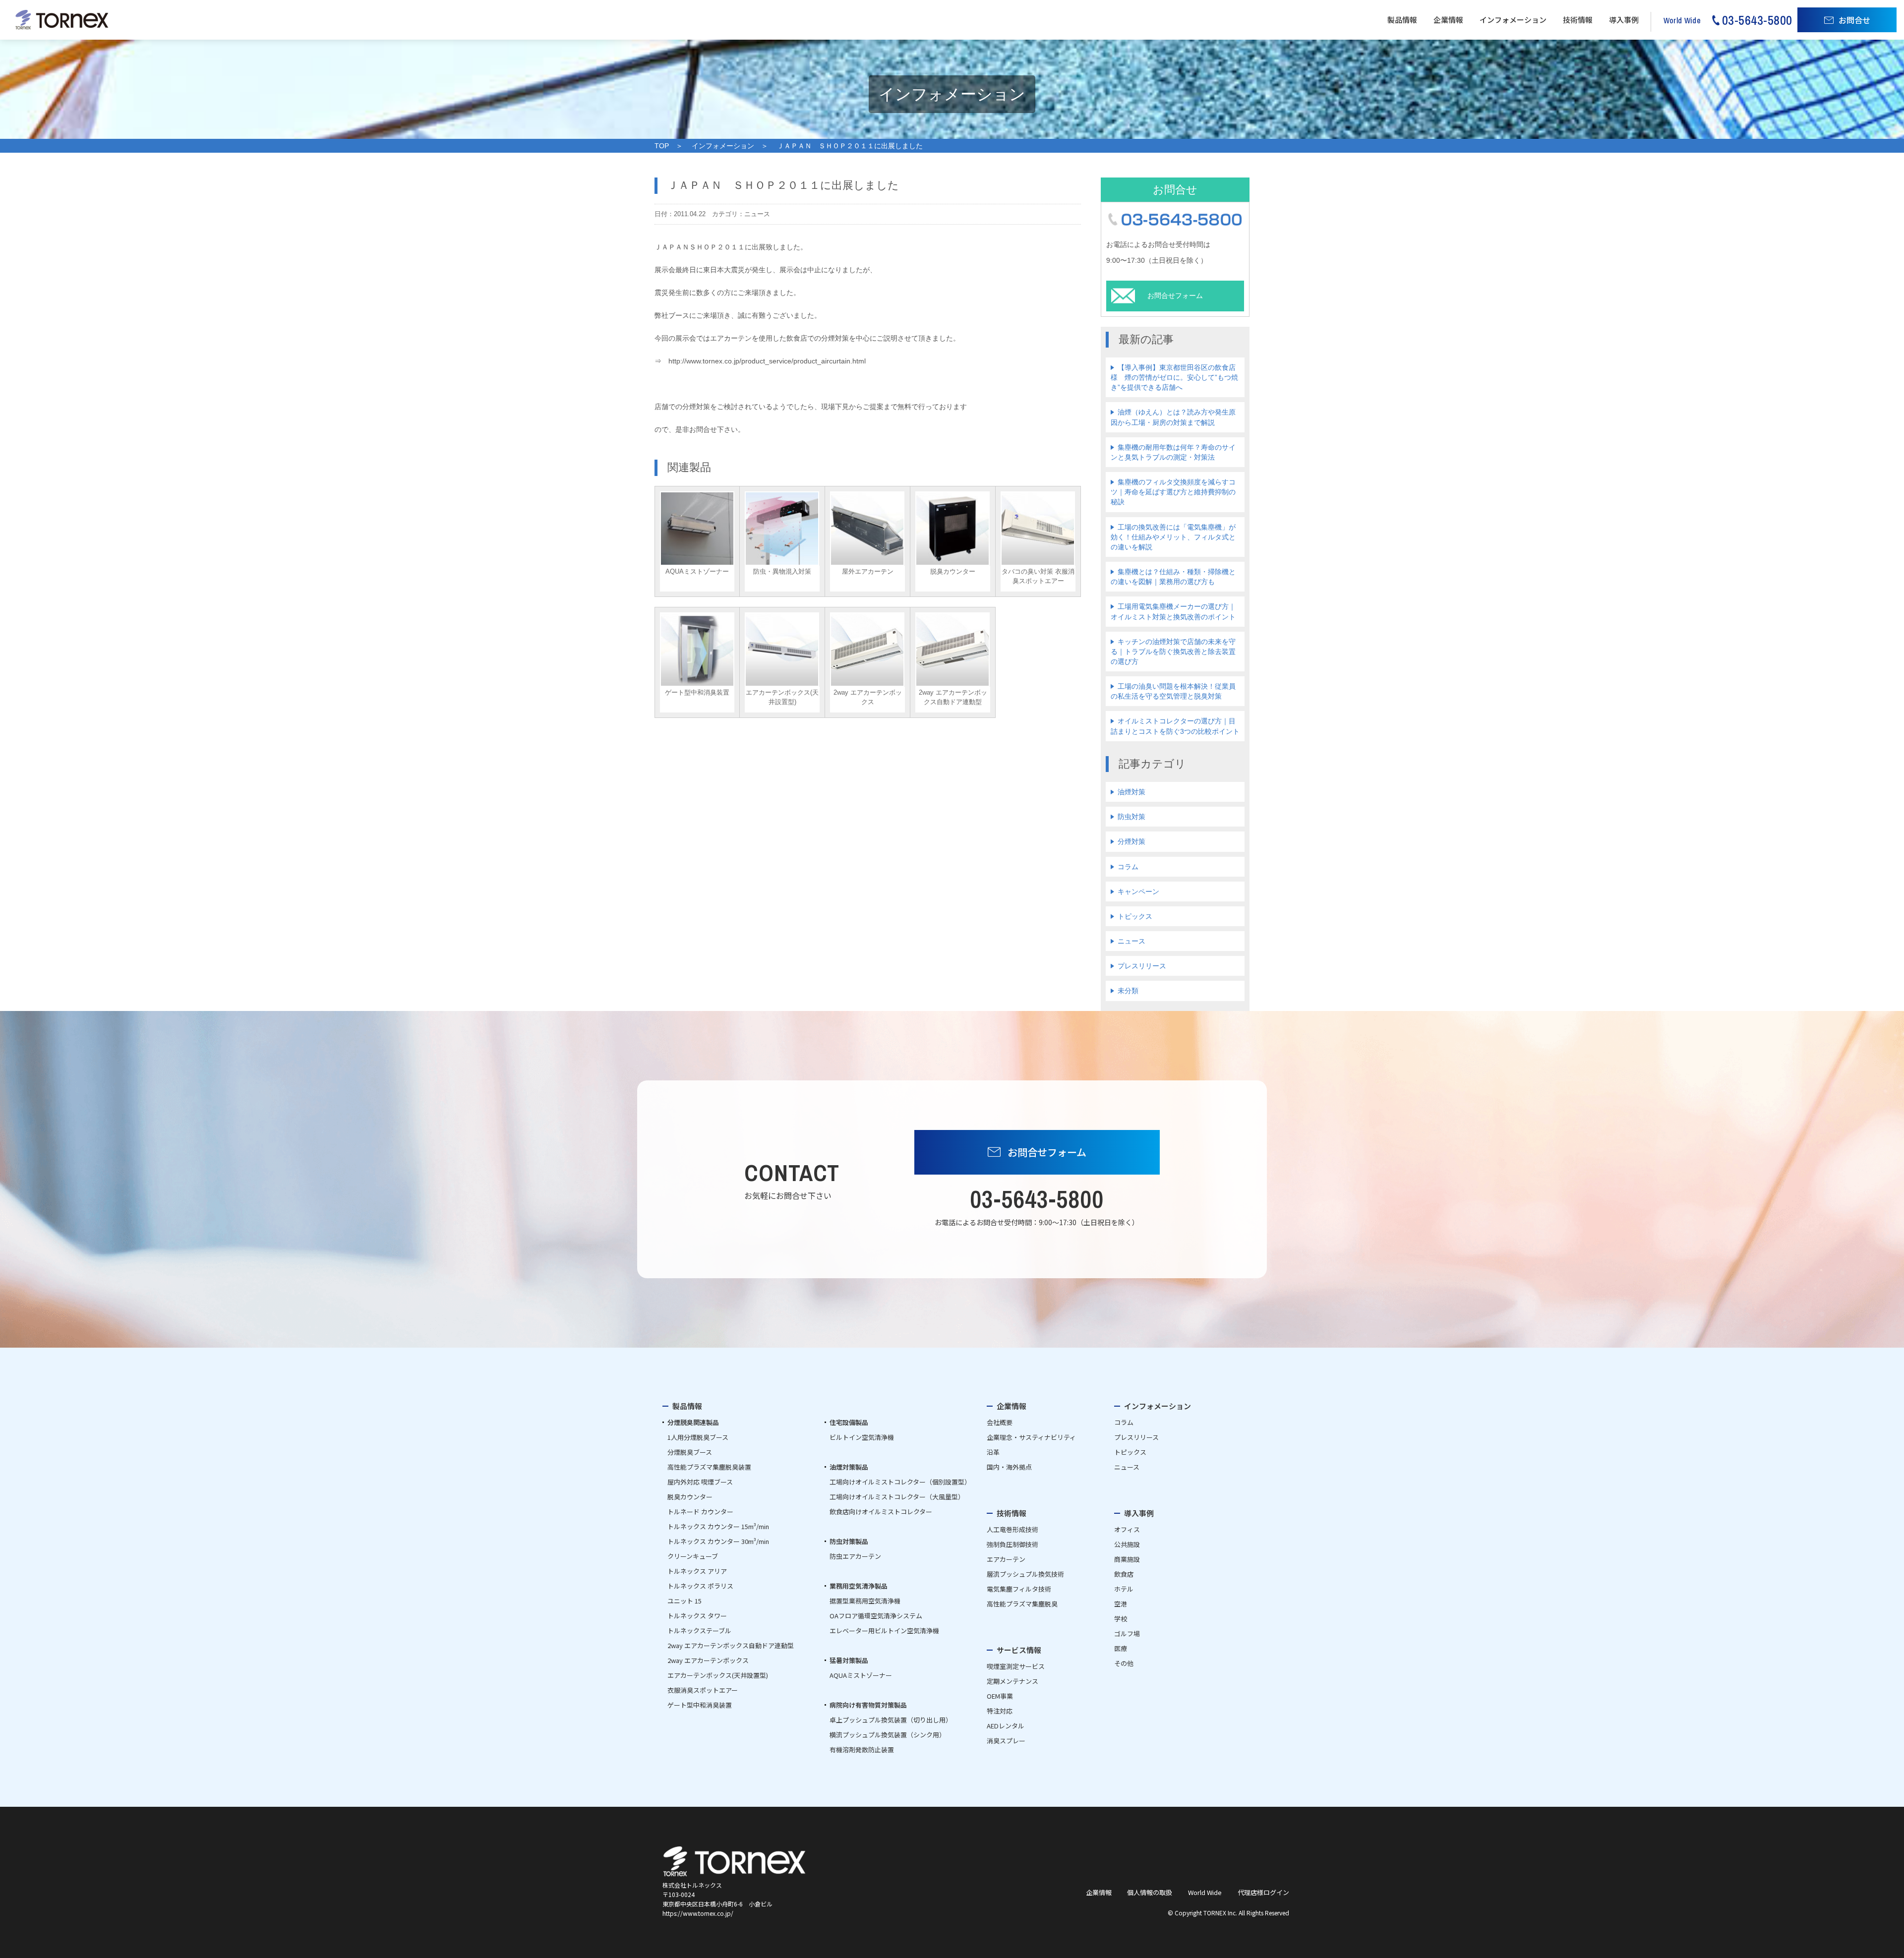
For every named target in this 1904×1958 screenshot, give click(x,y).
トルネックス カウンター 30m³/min (718, 1541)
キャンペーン (1138, 891)
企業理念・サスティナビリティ (1031, 1437)
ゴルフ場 (1127, 1633)
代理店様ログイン (1263, 1892)
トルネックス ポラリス (700, 1586)
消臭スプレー (1006, 1741)
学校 (1121, 1619)
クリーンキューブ (693, 1556)
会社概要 (1000, 1422)
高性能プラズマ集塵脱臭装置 (709, 1467)
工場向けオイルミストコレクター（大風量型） (897, 1497)
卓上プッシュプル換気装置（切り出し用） (891, 1720)
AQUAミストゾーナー (861, 1675)
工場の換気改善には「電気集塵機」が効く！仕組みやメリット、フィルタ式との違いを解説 (1173, 537)
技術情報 (1578, 20)
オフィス (1127, 1529)
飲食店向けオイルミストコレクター (881, 1512)
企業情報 (1448, 20)
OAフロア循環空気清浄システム (876, 1616)
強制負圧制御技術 (1012, 1544)
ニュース (1131, 941)
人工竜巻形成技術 (1012, 1529)
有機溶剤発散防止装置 (862, 1750)
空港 (1121, 1604)
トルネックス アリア (697, 1571)
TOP (662, 146)
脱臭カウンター (690, 1497)
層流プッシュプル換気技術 (1025, 1574)
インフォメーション (1513, 20)
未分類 (1128, 991)
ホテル (1124, 1589)
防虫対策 (1131, 817)
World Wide (1205, 1892)
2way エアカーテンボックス (708, 1660)
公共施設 (1127, 1544)
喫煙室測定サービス (1016, 1666)
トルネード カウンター (700, 1512)
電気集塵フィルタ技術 (1019, 1589)
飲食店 (1124, 1574)
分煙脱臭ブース (690, 1452)
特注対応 (1000, 1711)
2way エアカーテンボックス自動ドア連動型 (731, 1645)
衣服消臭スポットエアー (703, 1690)
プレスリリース (1142, 966)
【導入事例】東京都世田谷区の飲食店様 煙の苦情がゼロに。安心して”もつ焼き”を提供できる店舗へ (1174, 377)
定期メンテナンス (1012, 1681)
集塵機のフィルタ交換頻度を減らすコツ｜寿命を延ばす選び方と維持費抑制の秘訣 (1173, 492)
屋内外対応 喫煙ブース (700, 1482)
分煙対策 (1131, 841)
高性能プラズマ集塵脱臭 (1022, 1604)
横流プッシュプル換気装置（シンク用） (888, 1735)
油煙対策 (1131, 792)
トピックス (1135, 916)
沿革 (993, 1452)
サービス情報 (1019, 1650)
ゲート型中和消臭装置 (700, 1705)
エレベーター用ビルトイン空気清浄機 (884, 1631)
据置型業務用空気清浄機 (865, 1601)
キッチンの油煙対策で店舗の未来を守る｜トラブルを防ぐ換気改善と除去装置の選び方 (1173, 652)
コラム (1128, 867)
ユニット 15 (684, 1601)
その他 (1124, 1663)
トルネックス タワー (697, 1616)
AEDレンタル (1006, 1726)
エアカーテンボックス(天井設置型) (718, 1675)
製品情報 (1402, 20)
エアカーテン (1006, 1559)
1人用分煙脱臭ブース (698, 1437)
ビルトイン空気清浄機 (862, 1437)
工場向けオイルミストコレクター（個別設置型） (900, 1482)
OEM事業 (1000, 1696)
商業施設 (1127, 1559)
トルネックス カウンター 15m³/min (718, 1526)
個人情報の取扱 (1150, 1892)
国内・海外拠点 (1009, 1467)
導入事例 (1624, 20)
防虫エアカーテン (855, 1556)
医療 (1121, 1648)
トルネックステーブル (699, 1631)
